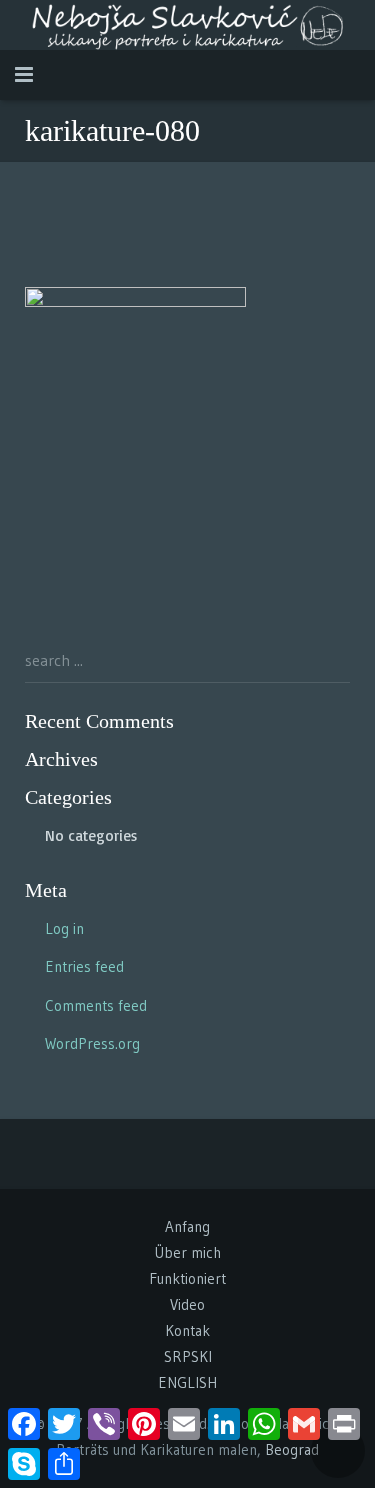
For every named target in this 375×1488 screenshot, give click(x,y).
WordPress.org (92, 1043)
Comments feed (96, 1005)
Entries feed (84, 966)
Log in (64, 928)
